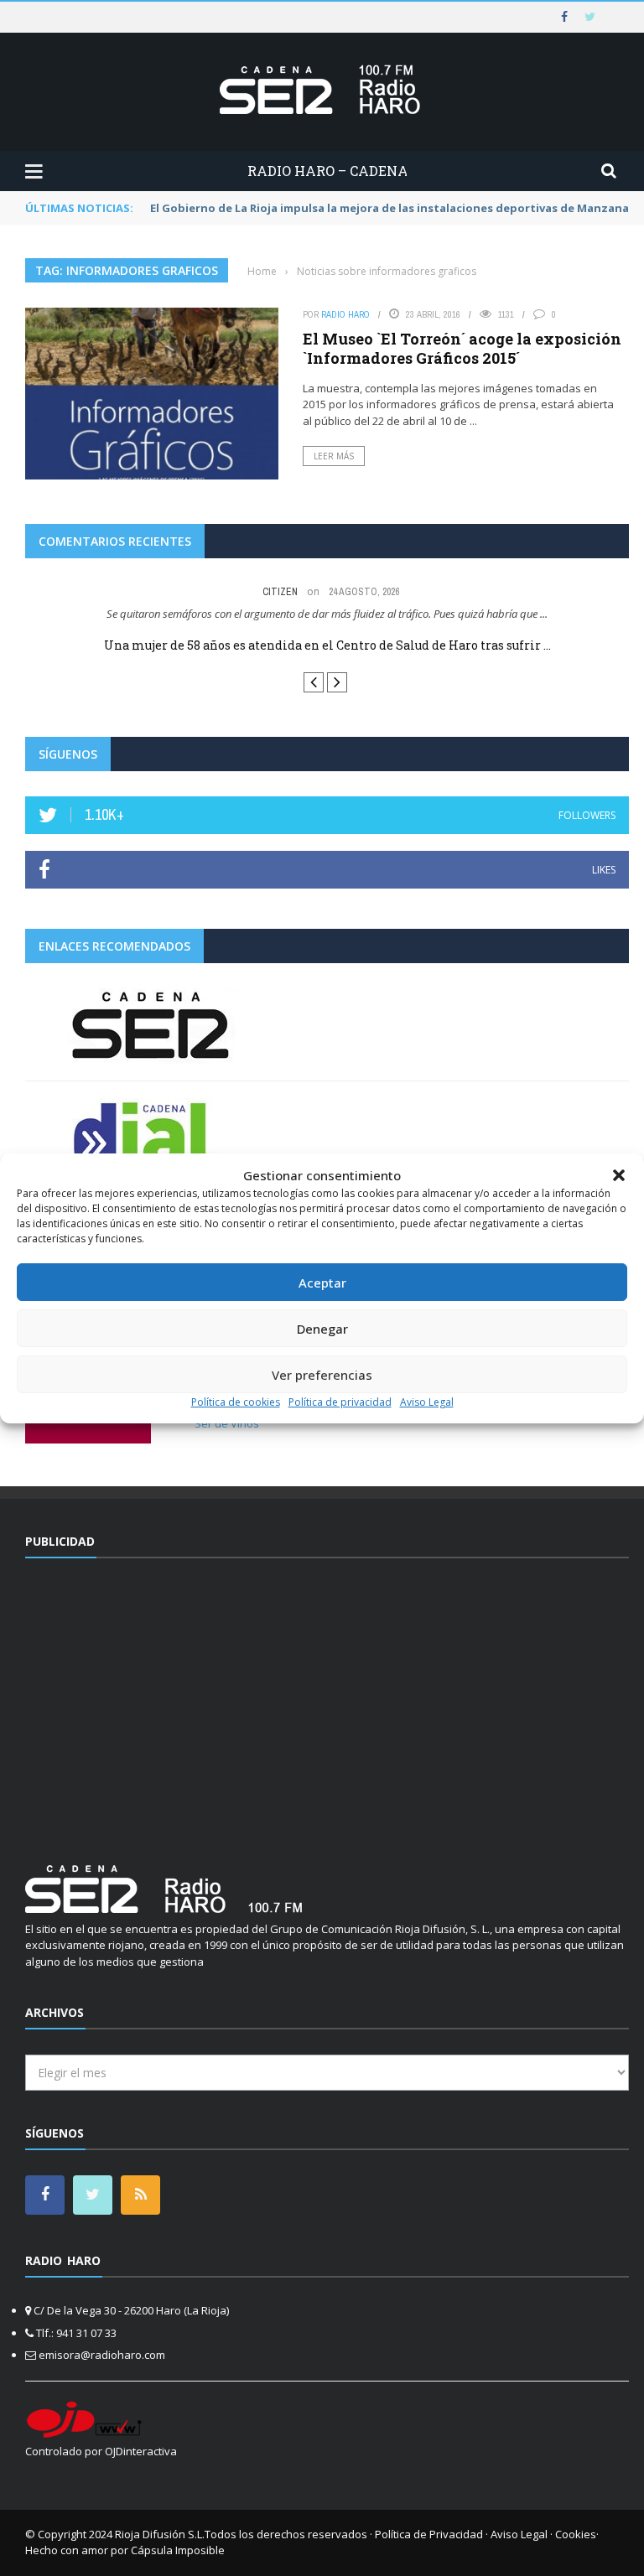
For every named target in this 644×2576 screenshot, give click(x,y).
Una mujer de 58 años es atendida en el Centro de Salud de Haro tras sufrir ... (327, 645)
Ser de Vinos (227, 1423)
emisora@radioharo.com (102, 2355)
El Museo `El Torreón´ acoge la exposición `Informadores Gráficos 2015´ (462, 348)
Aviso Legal (427, 1402)
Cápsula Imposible (178, 2550)
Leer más (334, 456)
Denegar (322, 1329)
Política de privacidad (340, 1402)
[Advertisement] (327, 1701)
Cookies (576, 2534)
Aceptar (322, 1283)
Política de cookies (236, 1402)
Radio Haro (345, 314)
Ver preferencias (322, 1375)
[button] (619, 1175)
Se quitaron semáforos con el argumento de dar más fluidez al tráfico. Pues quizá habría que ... (327, 614)
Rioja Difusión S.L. (160, 2534)
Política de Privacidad (429, 2534)
